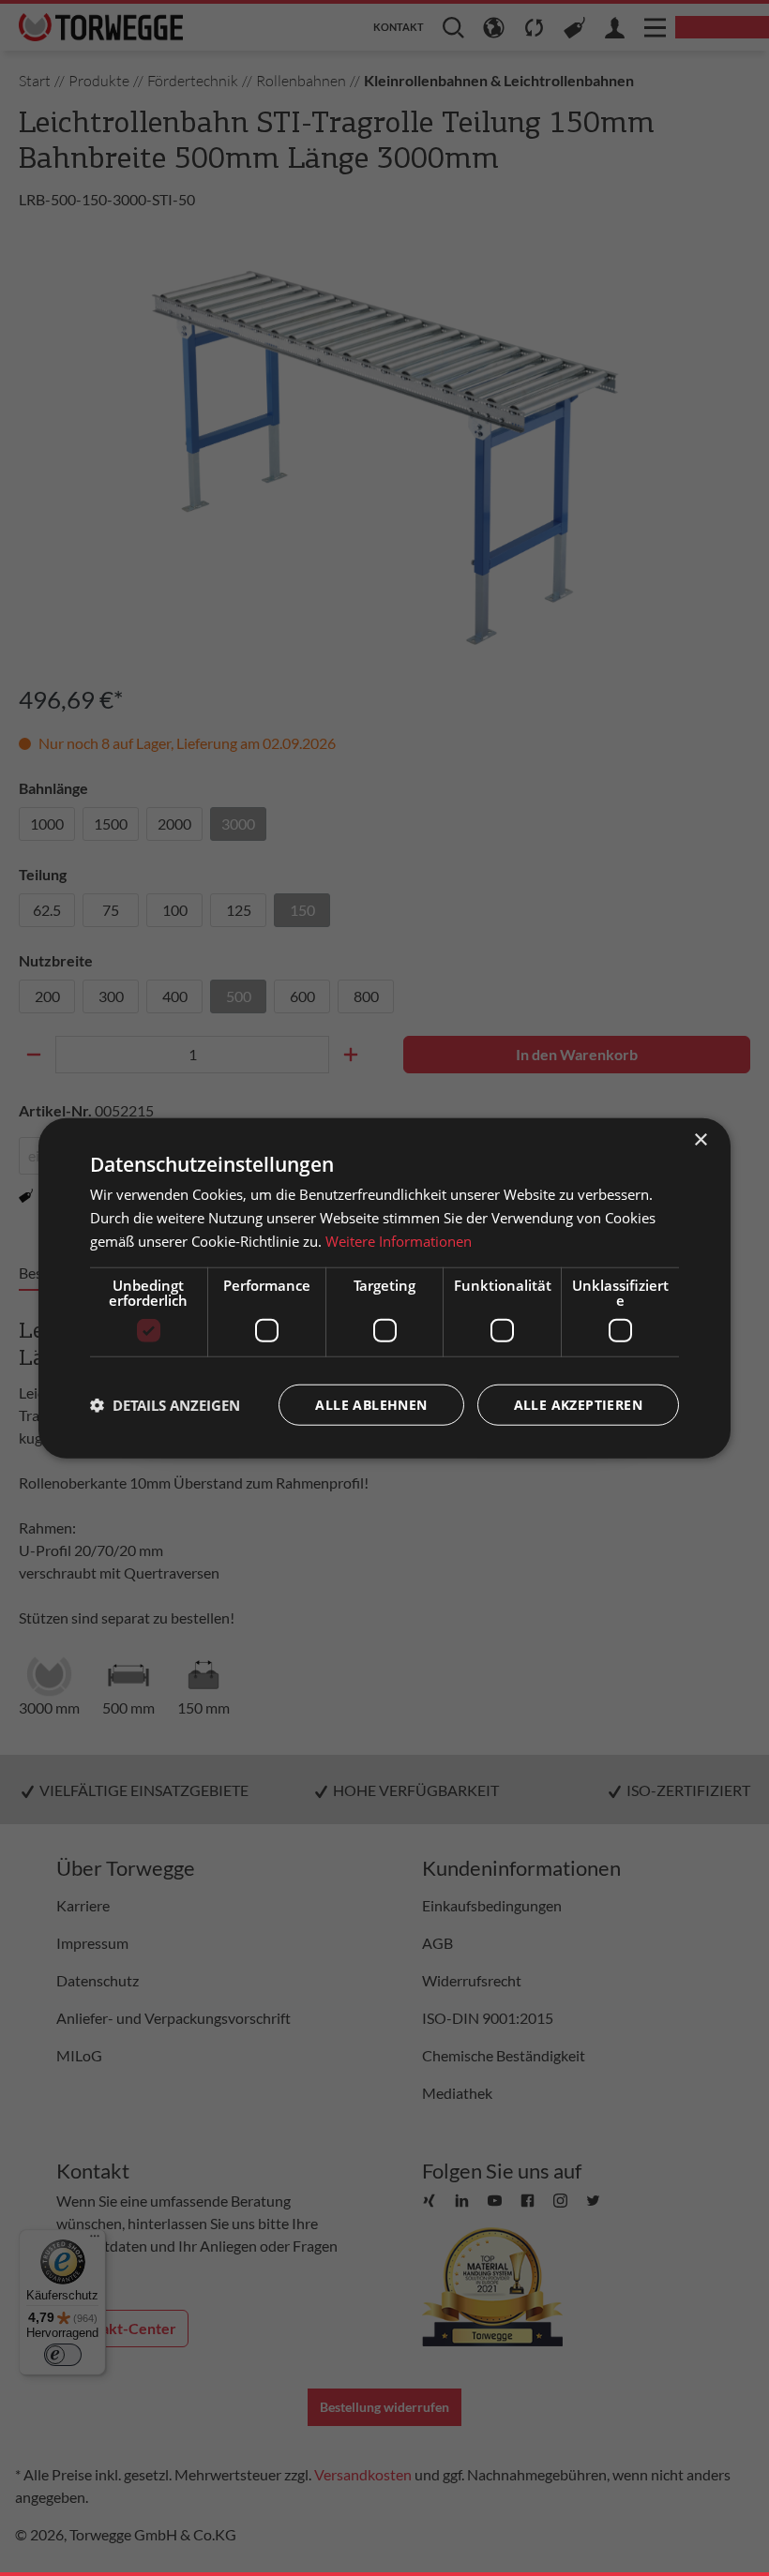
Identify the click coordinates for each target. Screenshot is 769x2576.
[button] (165, 1404)
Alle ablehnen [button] (371, 1404)
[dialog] (384, 1288)
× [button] (700, 1140)
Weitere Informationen (399, 1241)
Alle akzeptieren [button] (578, 1404)
